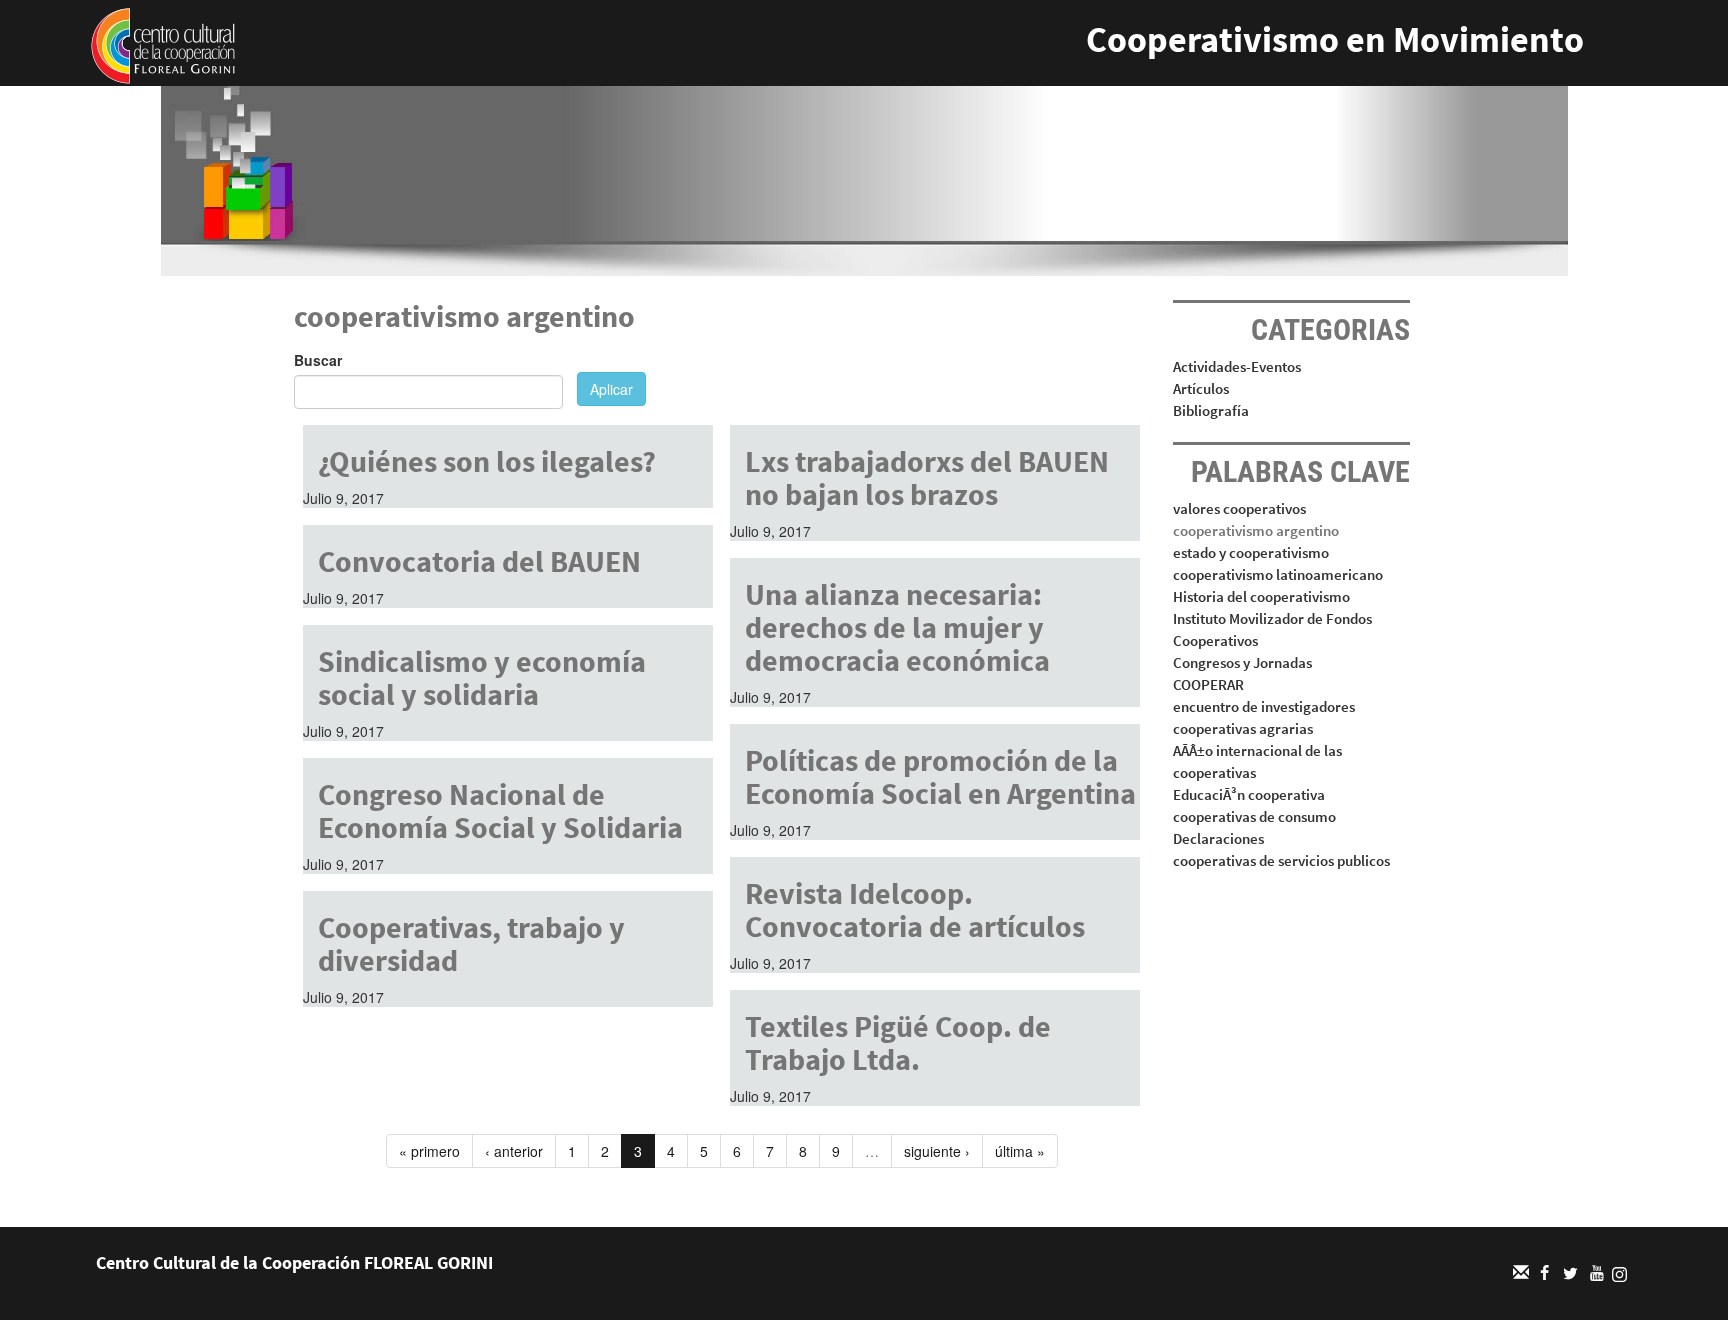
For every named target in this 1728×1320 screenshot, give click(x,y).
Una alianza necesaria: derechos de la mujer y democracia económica (897, 627)
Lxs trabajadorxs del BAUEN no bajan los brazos (927, 477)
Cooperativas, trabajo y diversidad (471, 943)
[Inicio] (163, 44)
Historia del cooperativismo (1261, 596)
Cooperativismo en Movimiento (1335, 39)
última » (1020, 1151)
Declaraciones (1218, 838)
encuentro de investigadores (1264, 706)
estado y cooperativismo (1251, 552)
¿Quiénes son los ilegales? (487, 461)
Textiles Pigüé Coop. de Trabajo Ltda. (898, 1042)
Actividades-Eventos (1237, 366)
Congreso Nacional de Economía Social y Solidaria (500, 810)
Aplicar (611, 389)
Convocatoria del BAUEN (479, 561)
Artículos (1201, 388)
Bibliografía (1211, 410)
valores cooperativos (1239, 508)
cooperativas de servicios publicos (1281, 860)
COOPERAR (1208, 684)
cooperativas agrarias (1243, 728)
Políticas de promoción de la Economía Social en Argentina (940, 776)
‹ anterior (514, 1151)
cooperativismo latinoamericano (1278, 574)
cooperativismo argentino (1256, 530)
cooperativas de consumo (1254, 816)
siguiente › (937, 1151)
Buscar (318, 360)
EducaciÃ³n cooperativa (1249, 794)
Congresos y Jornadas (1242, 662)
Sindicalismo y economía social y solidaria (482, 677)
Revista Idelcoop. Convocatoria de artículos (915, 909)
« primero (429, 1151)
